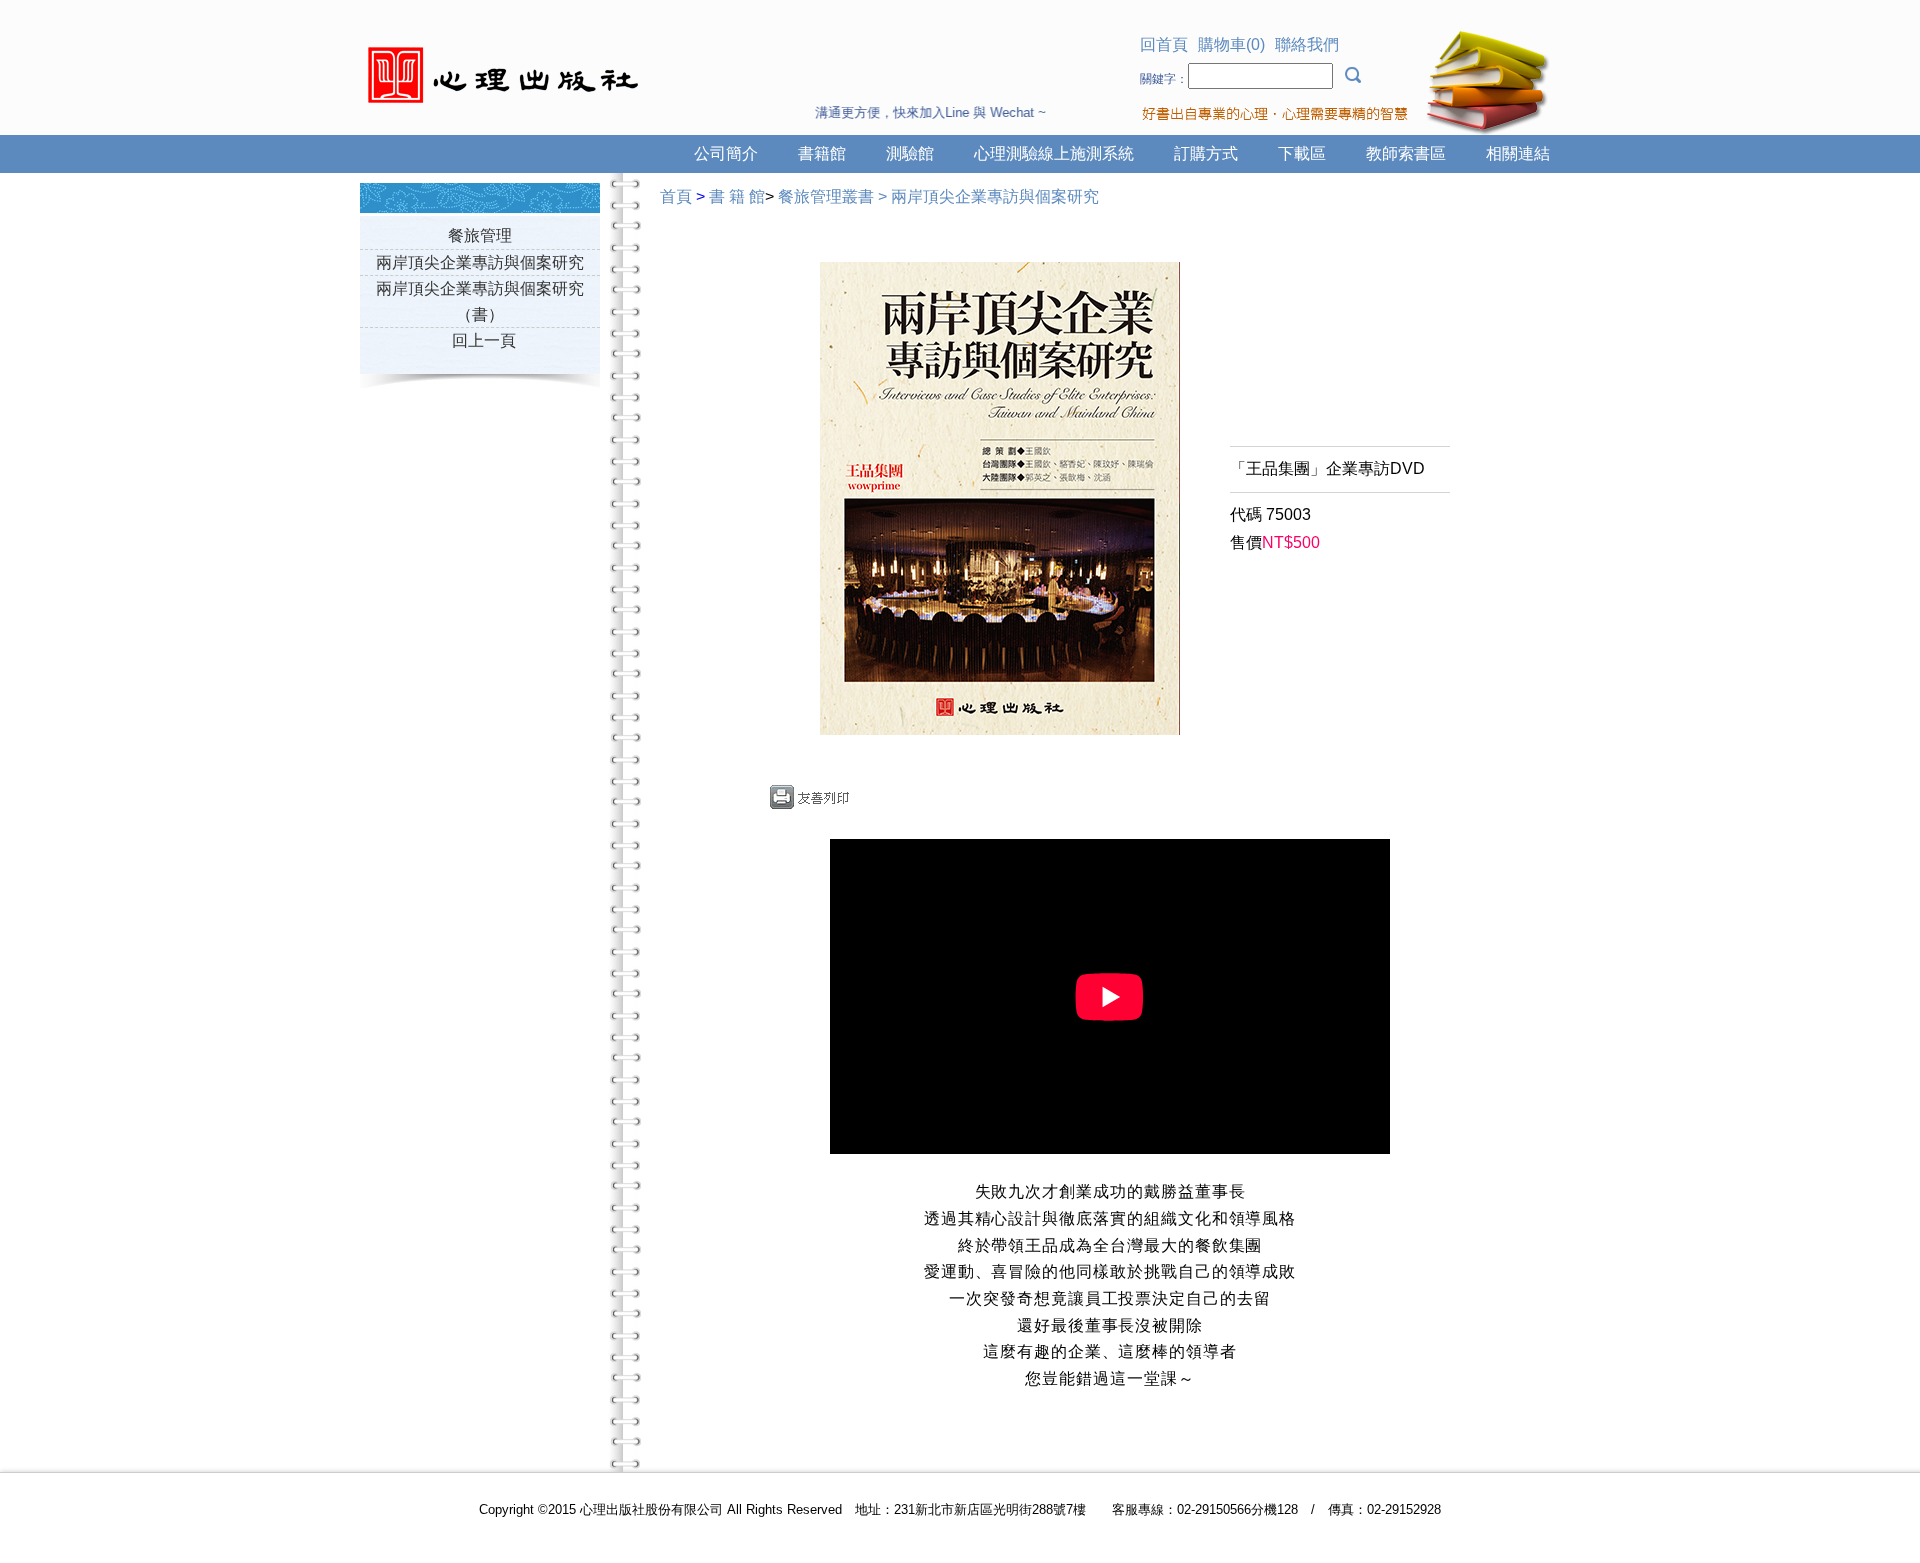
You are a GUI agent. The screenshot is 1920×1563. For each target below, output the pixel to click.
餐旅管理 (480, 235)
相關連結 (1518, 153)
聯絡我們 (1307, 44)
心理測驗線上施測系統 (1054, 153)
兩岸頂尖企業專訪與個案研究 (480, 262)
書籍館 (822, 153)
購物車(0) (1231, 44)
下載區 (1302, 153)
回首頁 (1164, 44)
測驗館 (910, 153)
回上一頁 (484, 340)
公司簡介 (726, 153)
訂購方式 (1206, 153)
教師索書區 (1406, 153)
